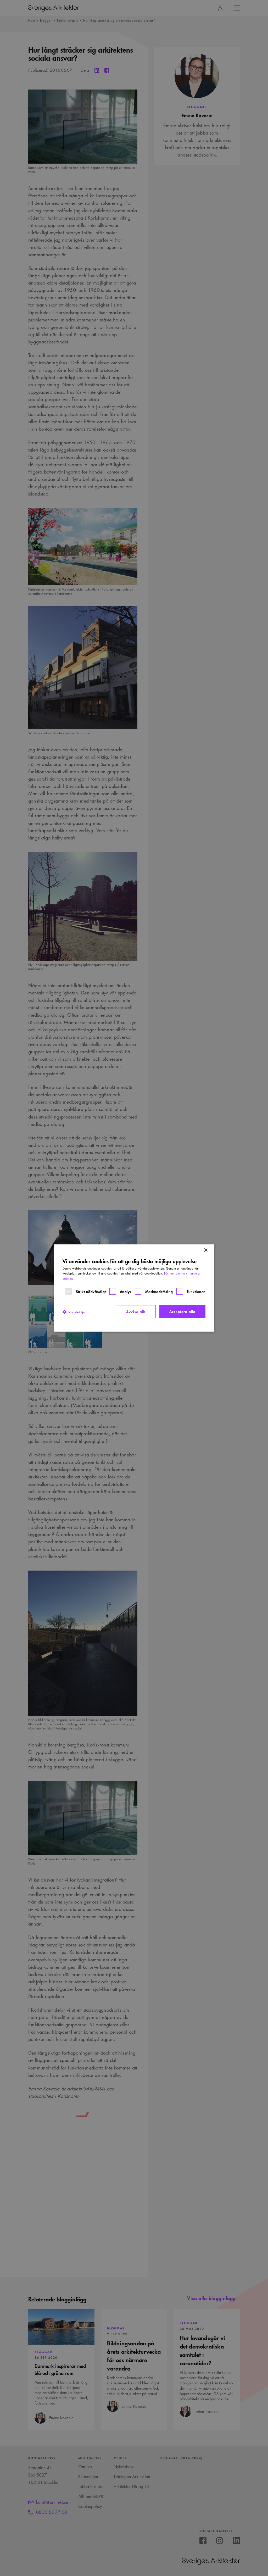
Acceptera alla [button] (182, 1311)
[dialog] (134, 1288)
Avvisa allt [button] (136, 1312)
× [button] (206, 1250)
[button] (74, 1312)
